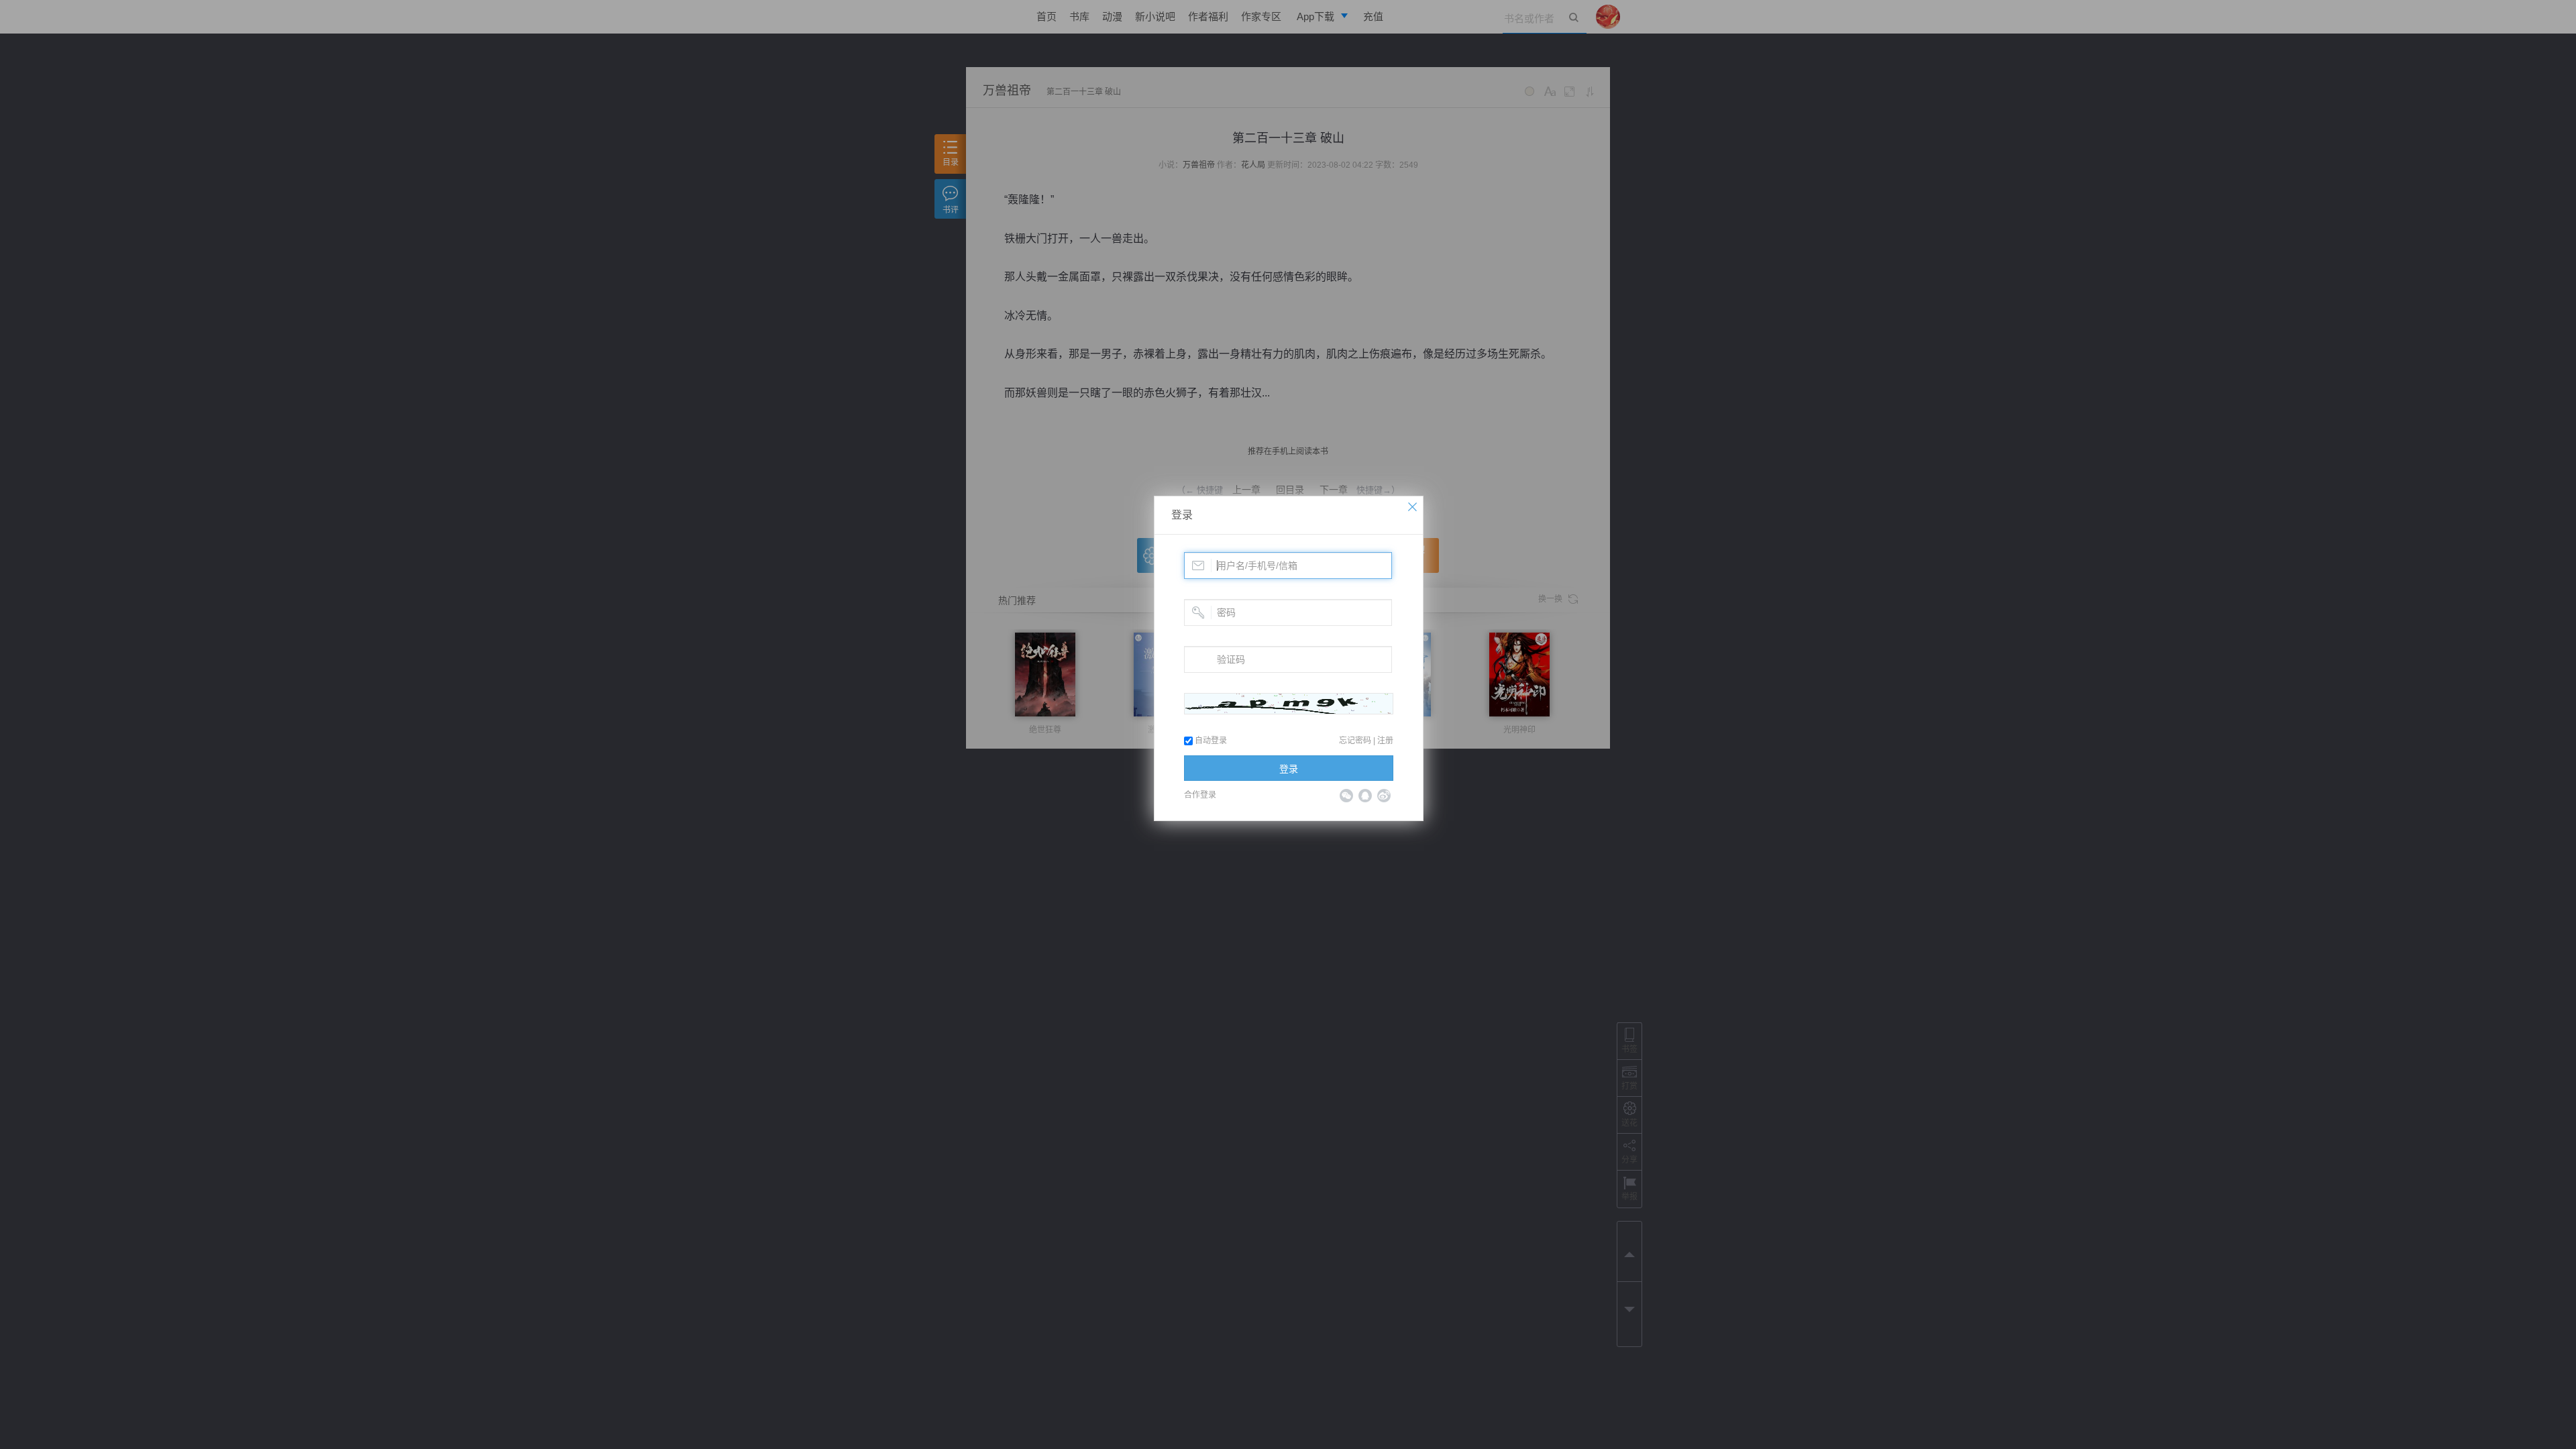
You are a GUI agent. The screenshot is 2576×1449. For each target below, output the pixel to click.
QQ (1365, 796)
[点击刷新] (1289, 704)
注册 (1385, 741)
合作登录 (1200, 795)
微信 (1346, 796)
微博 (1384, 796)
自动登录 (1210, 741)
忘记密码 (1355, 741)
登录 (1182, 515)
